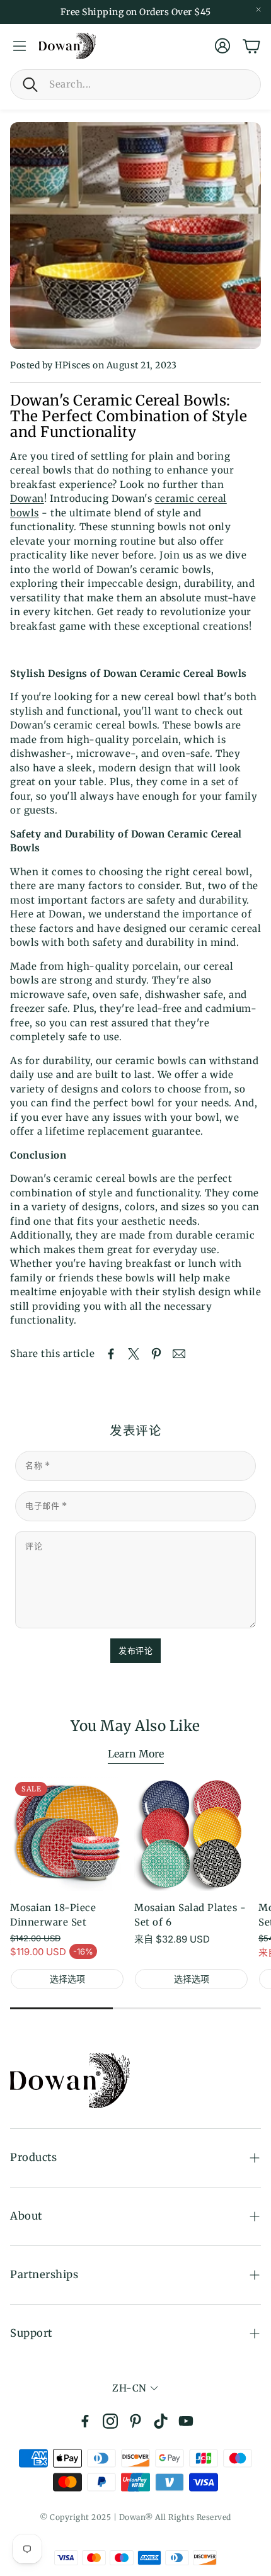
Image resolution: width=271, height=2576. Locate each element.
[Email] (179, 1354)
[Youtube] (186, 2421)
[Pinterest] (135, 2421)
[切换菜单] (20, 46)
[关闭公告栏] (258, 9)
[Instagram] (110, 2421)
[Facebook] (85, 2421)
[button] (135, 84)
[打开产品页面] (191, 1834)
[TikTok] (161, 2421)
